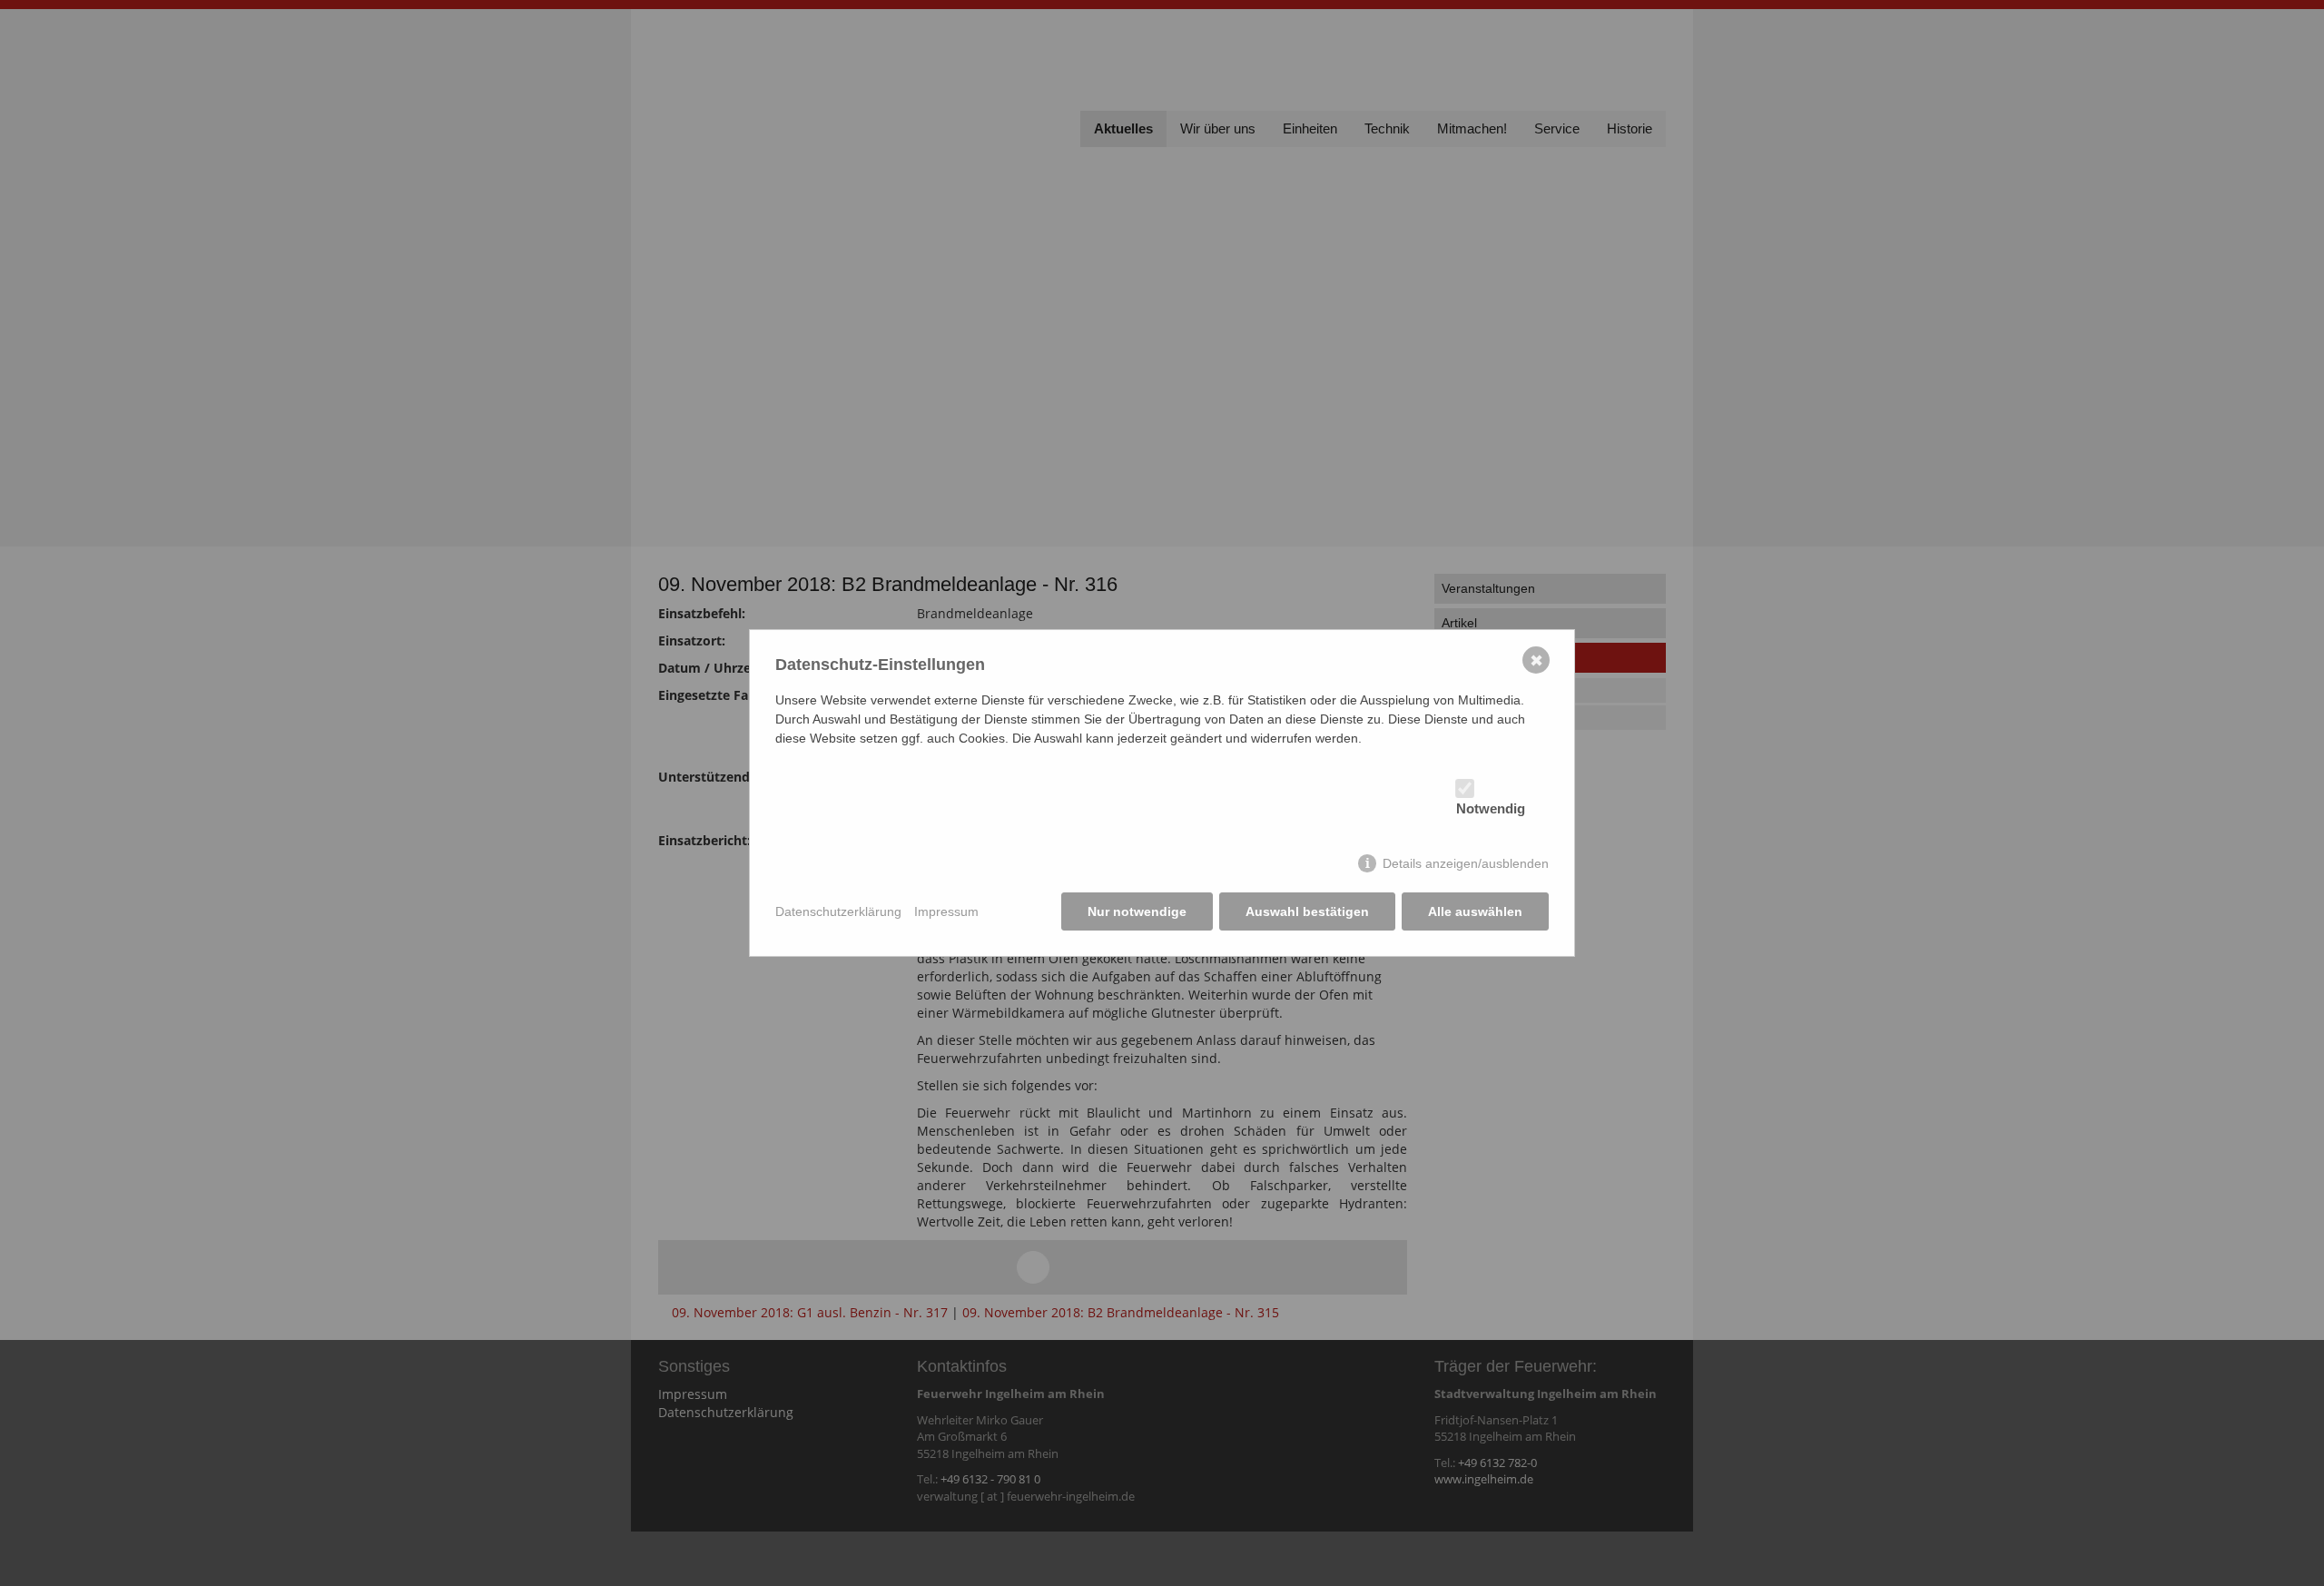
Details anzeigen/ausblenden (1466, 863)
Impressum (946, 911)
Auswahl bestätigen (1307, 911)
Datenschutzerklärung (838, 911)
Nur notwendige (1137, 911)
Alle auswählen (1475, 911)
